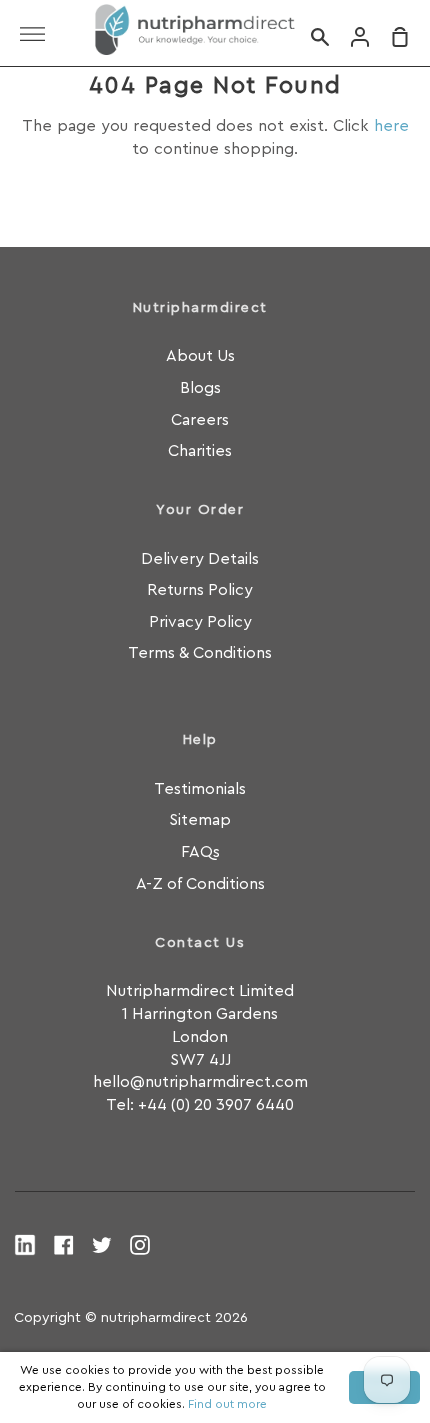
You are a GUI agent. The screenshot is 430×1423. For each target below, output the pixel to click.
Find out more (227, 1404)
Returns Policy (200, 590)
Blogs (200, 388)
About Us (200, 356)
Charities (200, 451)
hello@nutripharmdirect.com (200, 1082)
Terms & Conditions (200, 653)
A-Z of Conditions (200, 884)
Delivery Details (200, 559)
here (391, 126)
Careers (200, 420)
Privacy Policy (200, 622)
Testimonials (200, 789)
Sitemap (200, 820)
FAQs (200, 852)
